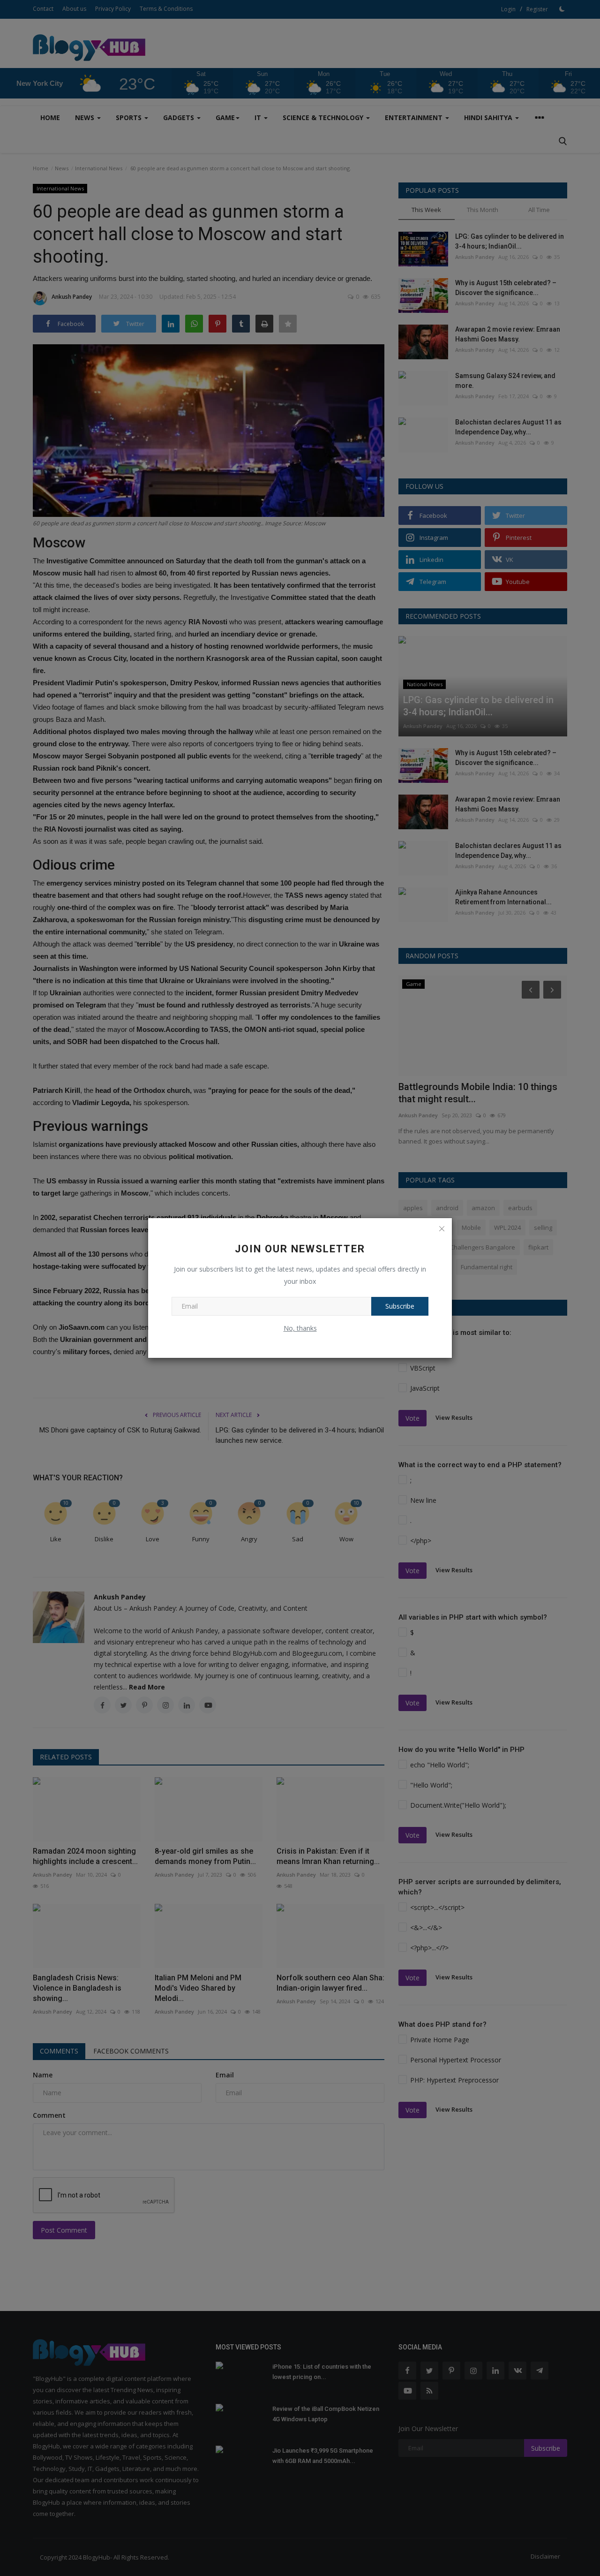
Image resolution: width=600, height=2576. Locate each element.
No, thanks (300, 1328)
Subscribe (400, 1306)
